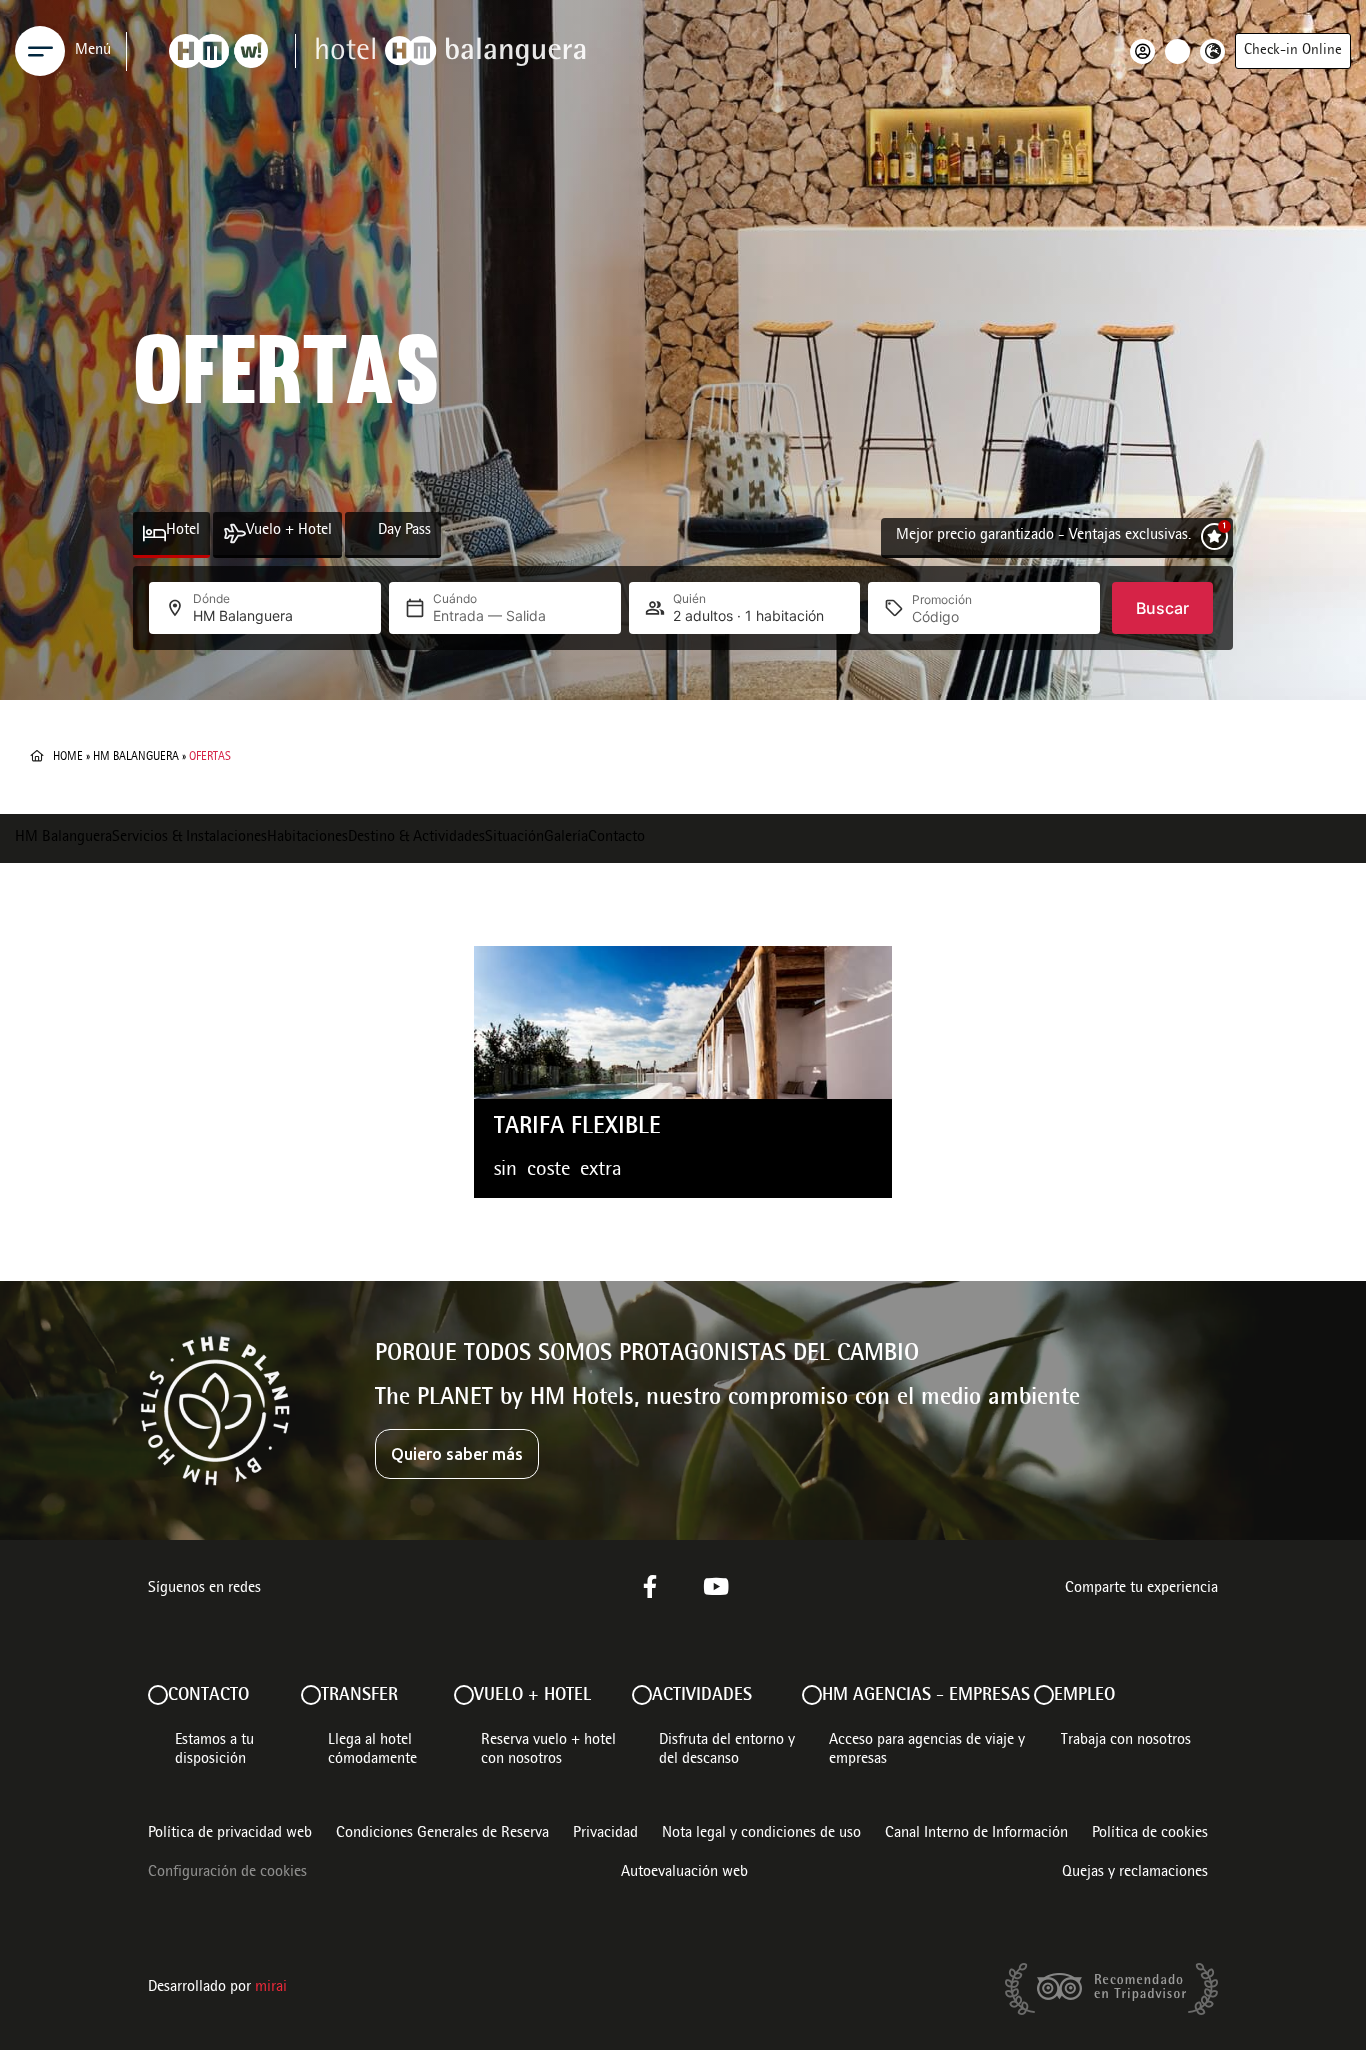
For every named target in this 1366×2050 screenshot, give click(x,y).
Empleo (1084, 1696)
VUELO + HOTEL (532, 1696)
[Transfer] (311, 1695)
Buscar (1162, 608)
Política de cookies (1150, 1834)
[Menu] (40, 51)
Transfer (359, 1696)
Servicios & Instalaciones (189, 838)
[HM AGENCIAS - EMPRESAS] (812, 1695)
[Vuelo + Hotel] (234, 533)
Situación (514, 838)
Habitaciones (307, 838)
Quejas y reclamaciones (1135, 1873)
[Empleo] (1044, 1695)
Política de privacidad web (230, 1834)
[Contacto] (158, 1695)
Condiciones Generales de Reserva (442, 1834)
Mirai (271, 1988)
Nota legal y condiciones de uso (761, 1834)
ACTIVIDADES (702, 1696)
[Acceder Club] (1147, 51)
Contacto (616, 838)
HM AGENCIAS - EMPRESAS (926, 1696)
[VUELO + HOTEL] (464, 1695)
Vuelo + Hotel (289, 531)
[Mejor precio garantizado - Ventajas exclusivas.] (1214, 536)
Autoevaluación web (684, 1873)
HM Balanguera (136, 757)
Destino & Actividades (416, 838)
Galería (566, 838)
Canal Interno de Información (976, 1834)
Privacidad (605, 1834)
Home (68, 757)
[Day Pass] (366, 533)
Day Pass (404, 531)
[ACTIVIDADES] (642, 1695)
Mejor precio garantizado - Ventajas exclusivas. (1043, 536)
